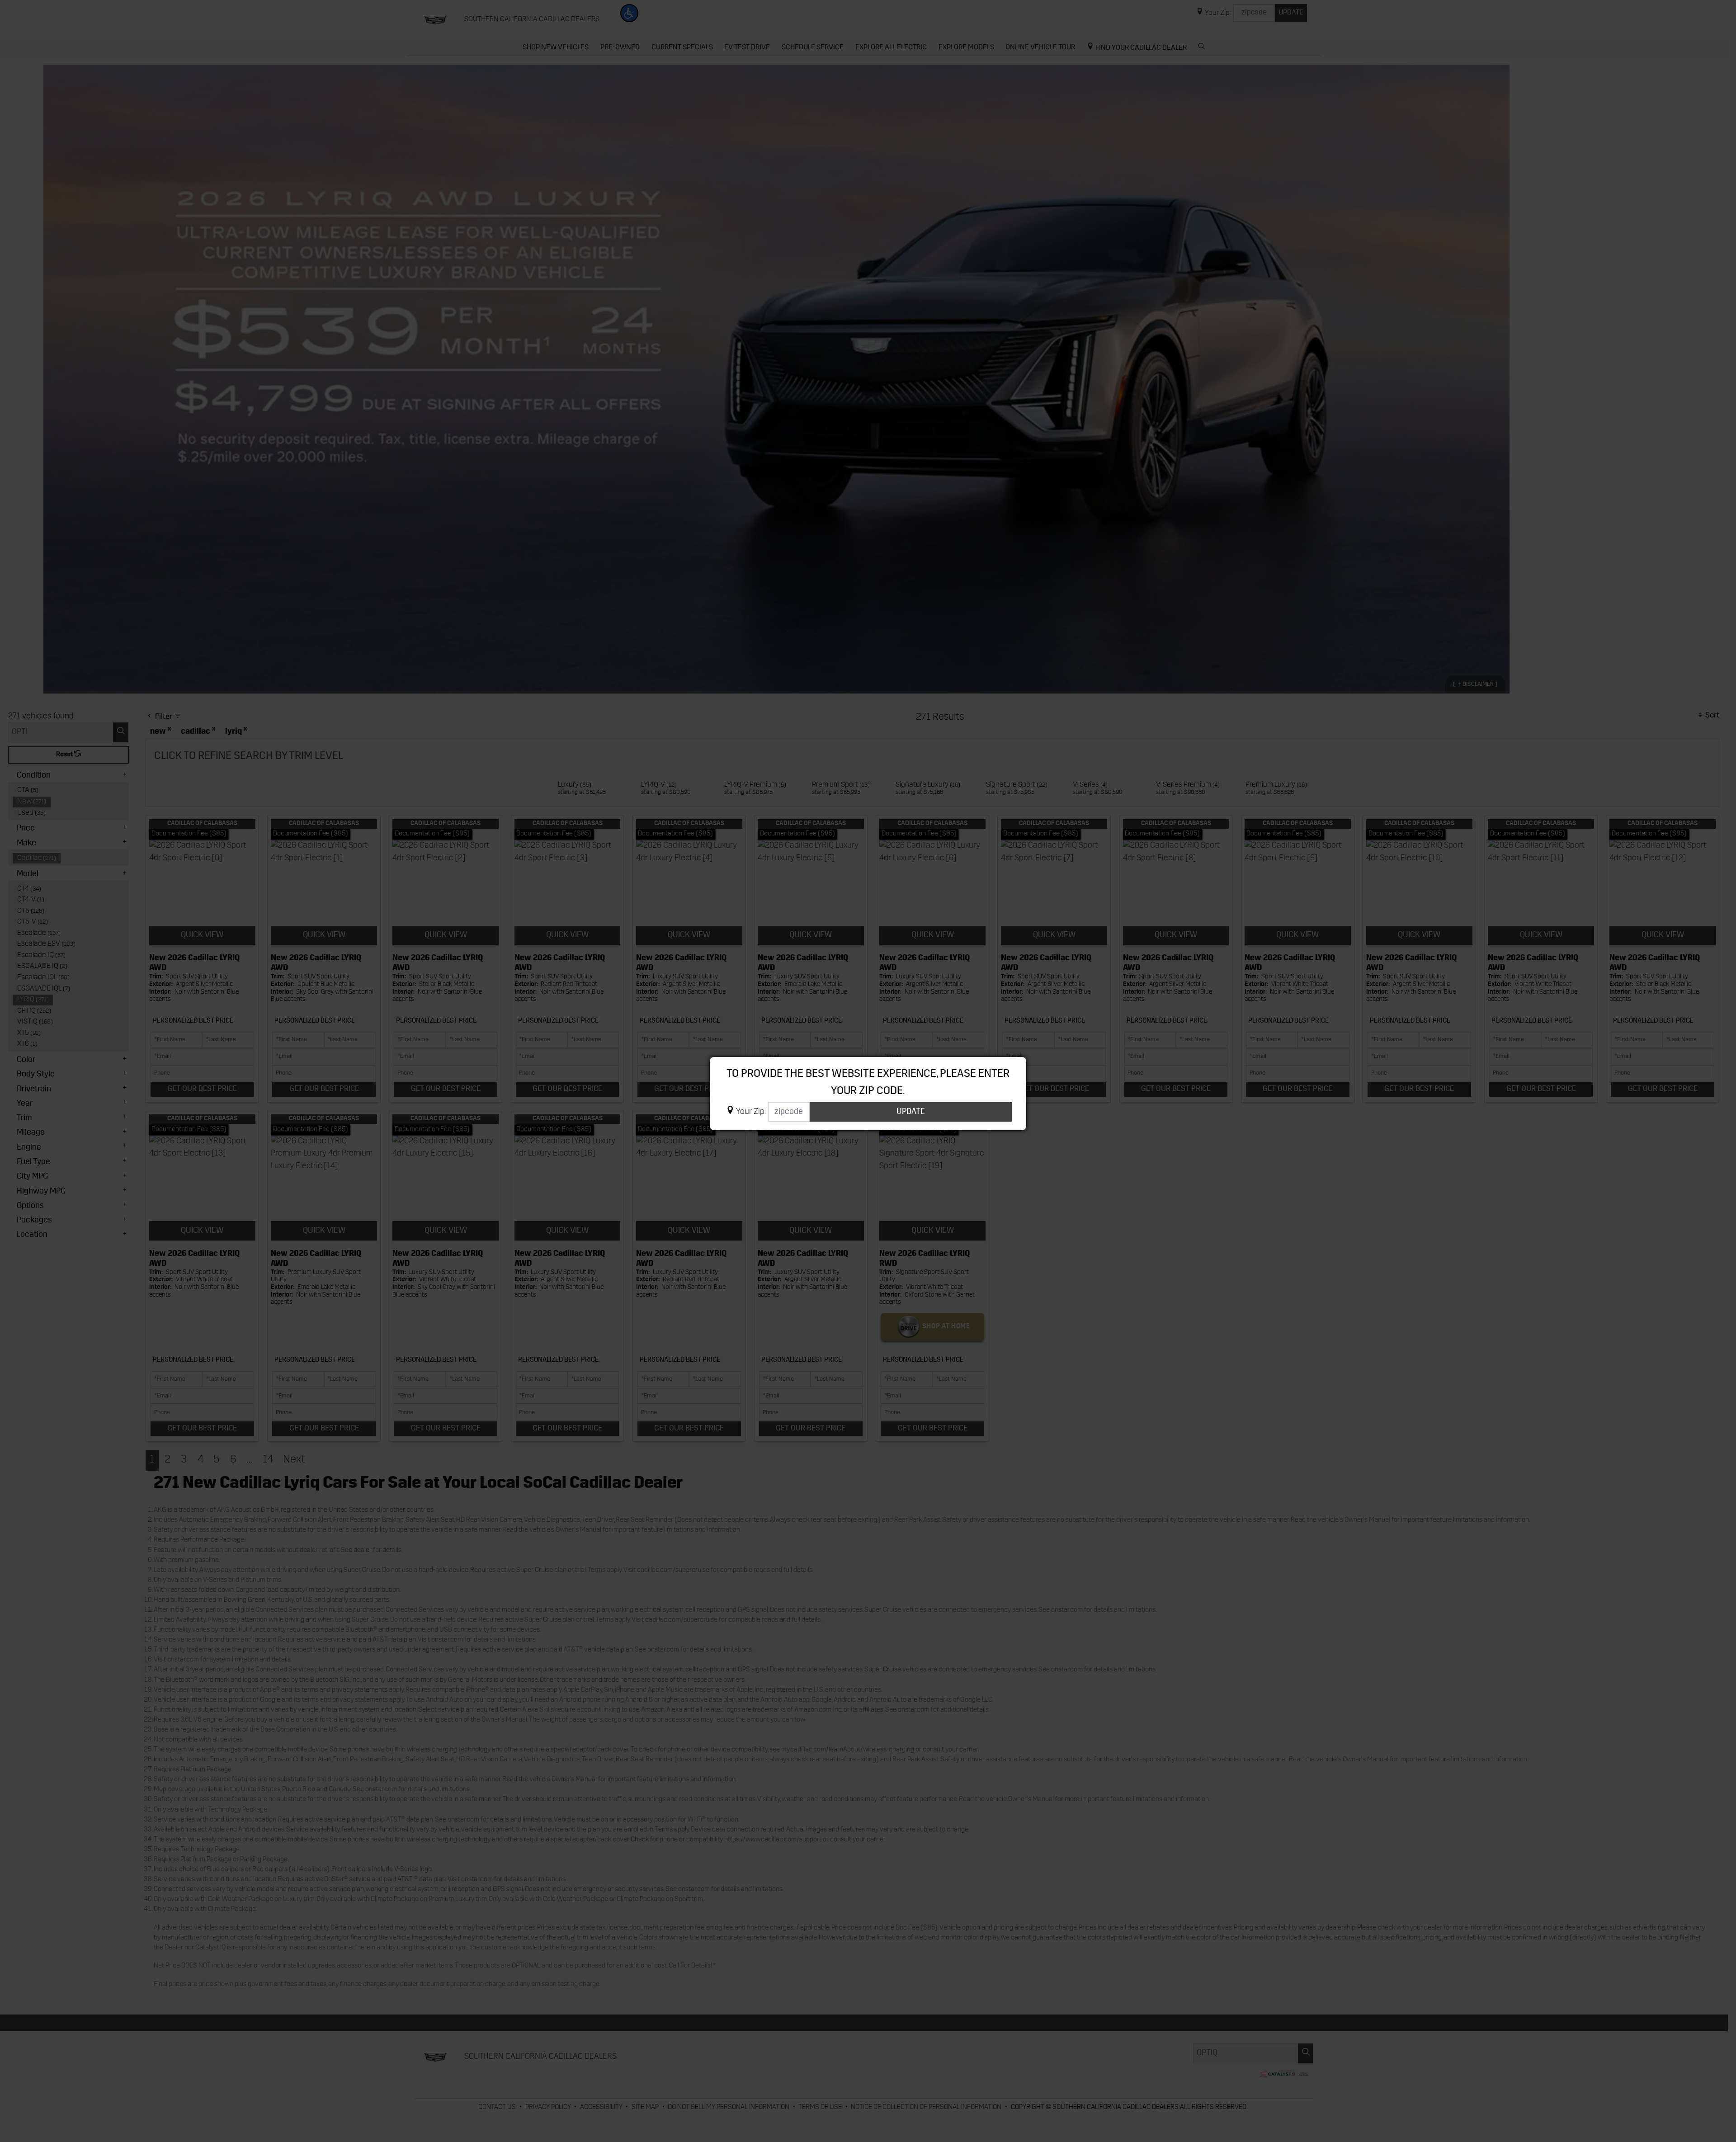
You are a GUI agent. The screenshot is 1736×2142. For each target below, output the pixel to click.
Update (911, 1112)
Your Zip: (751, 1112)
